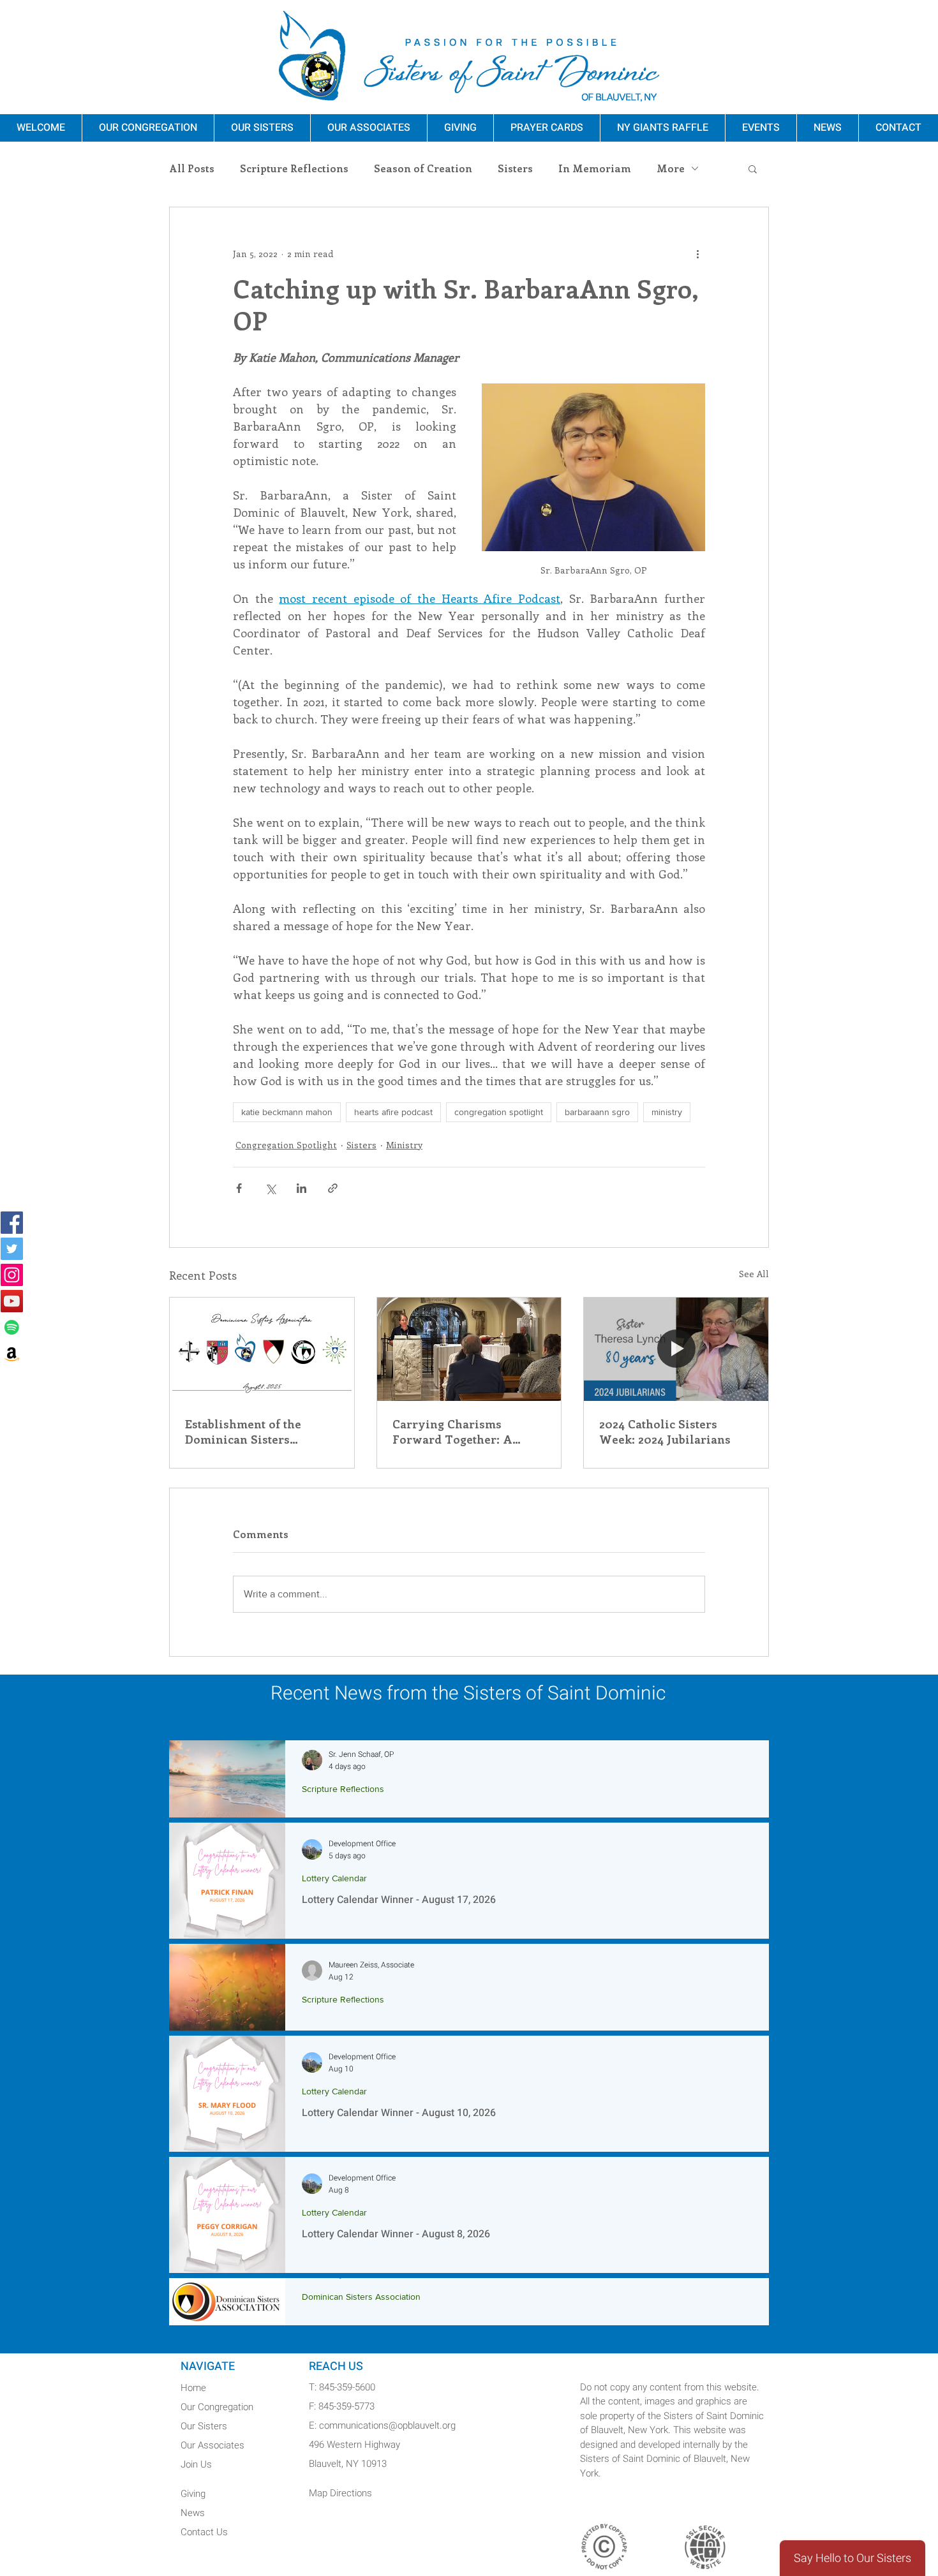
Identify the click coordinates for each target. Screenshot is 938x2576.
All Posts (192, 168)
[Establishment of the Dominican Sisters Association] (262, 1349)
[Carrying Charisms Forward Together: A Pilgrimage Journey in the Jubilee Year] (469, 1349)
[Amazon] (12, 1353)
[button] (753, 168)
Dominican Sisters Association (361, 2297)
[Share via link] (333, 1188)
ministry (667, 1112)
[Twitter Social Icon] (12, 1249)
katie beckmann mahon (287, 1112)
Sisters (515, 168)
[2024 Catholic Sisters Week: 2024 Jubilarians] (676, 1349)
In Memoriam (595, 168)
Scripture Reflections (294, 168)
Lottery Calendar (334, 1878)
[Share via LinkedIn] (301, 1188)
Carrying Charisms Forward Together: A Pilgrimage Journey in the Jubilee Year (467, 1432)
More (671, 168)
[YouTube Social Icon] (12, 1301)
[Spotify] (12, 1327)
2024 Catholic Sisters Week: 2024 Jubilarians (665, 1432)
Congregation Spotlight (286, 1145)
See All (754, 1274)
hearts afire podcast (393, 1112)
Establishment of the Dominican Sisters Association (243, 1432)
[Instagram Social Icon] (12, 1275)
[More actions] (697, 253)
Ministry (404, 1145)
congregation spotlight (499, 1112)
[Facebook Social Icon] (12, 1223)
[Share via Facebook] (239, 1188)
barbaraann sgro (597, 1112)
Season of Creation (423, 168)
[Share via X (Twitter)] (270, 1188)
